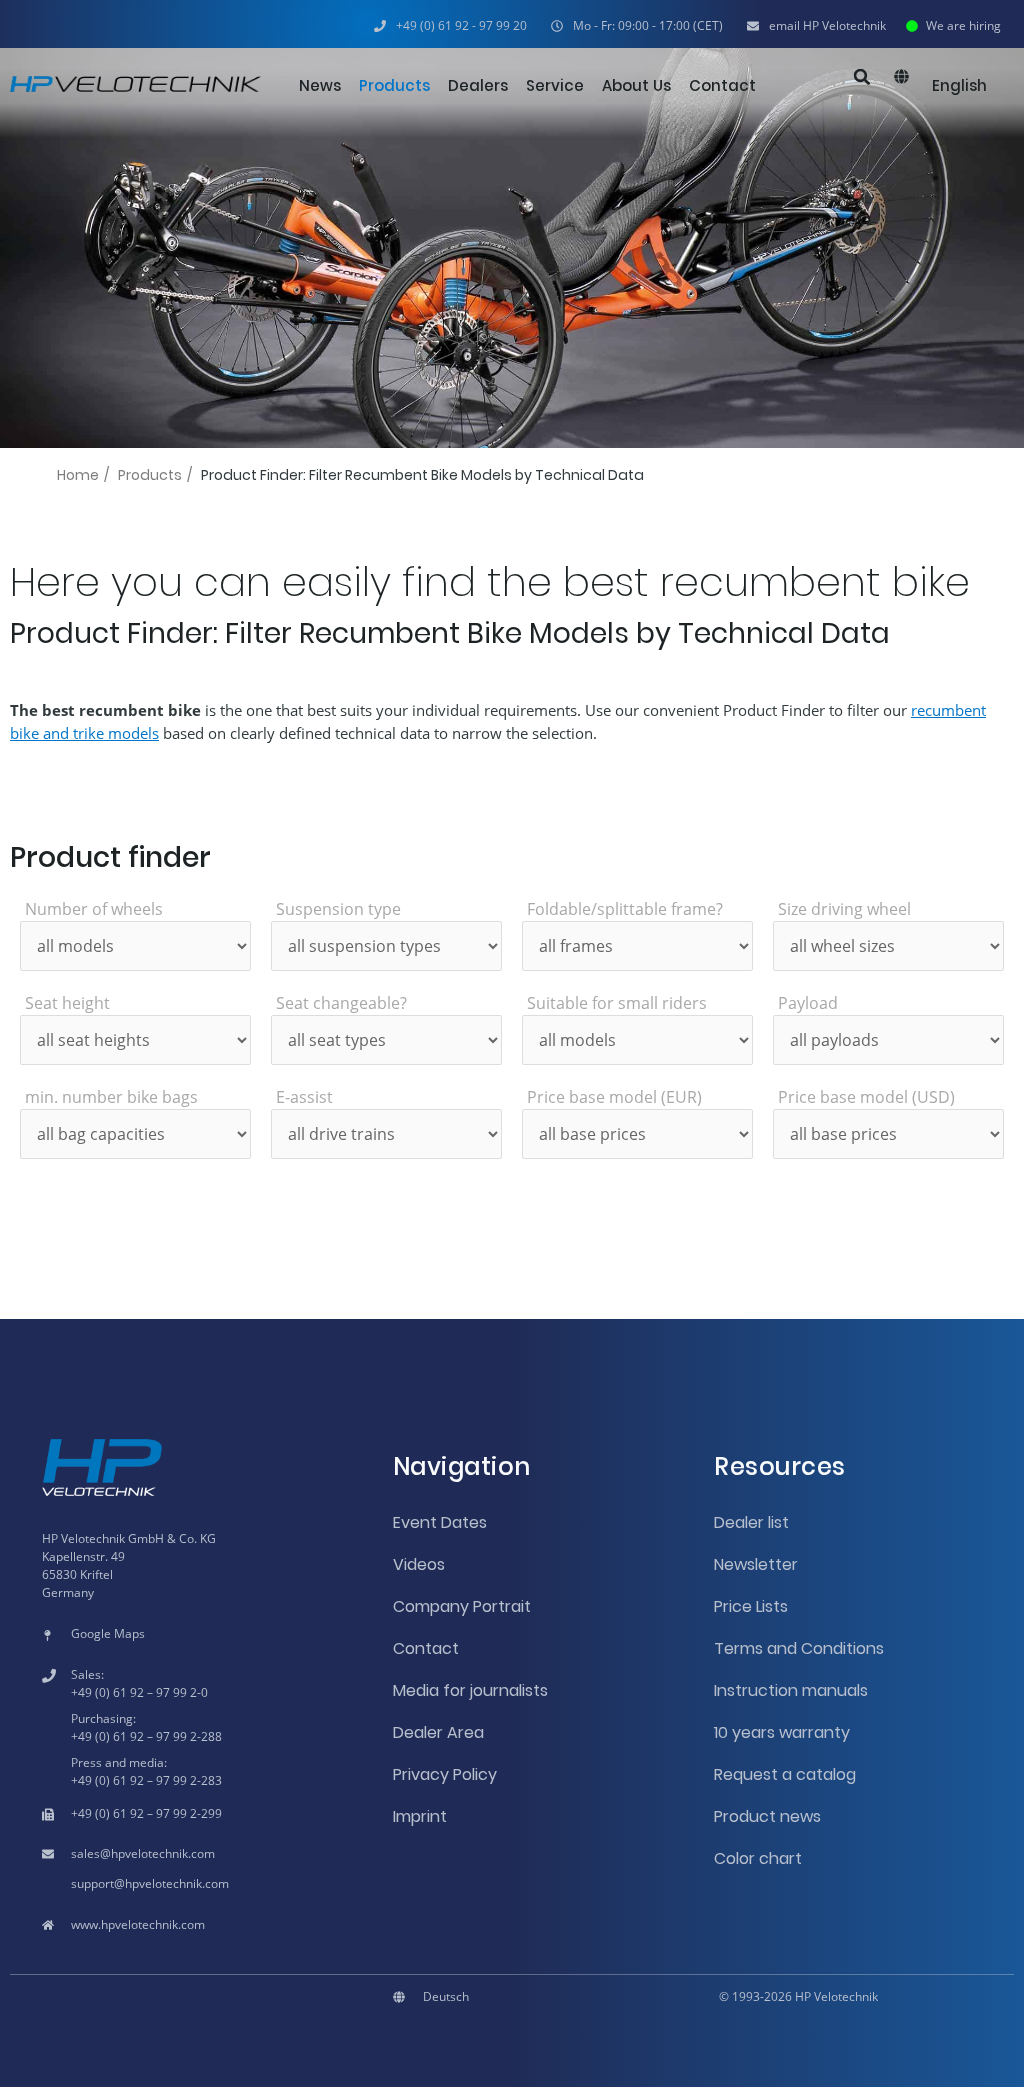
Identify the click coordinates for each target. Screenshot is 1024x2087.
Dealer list (751, 1522)
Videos (419, 1564)
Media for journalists (470, 1690)
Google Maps (108, 1633)
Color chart (758, 1858)
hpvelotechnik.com (163, 1853)
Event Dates (440, 1522)
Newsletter (756, 1564)
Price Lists (751, 1606)
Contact (426, 1648)
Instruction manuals (791, 1690)
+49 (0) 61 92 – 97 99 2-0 (139, 1692)
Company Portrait (462, 1606)
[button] (637, 26)
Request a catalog (785, 1774)
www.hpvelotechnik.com (138, 1924)
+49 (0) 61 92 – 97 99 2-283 (146, 1780)
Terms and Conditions (799, 1648)
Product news (767, 1816)
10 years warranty (782, 1732)
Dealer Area (438, 1732)
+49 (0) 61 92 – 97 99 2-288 (146, 1736)
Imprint (420, 1816)
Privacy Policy (445, 1774)
